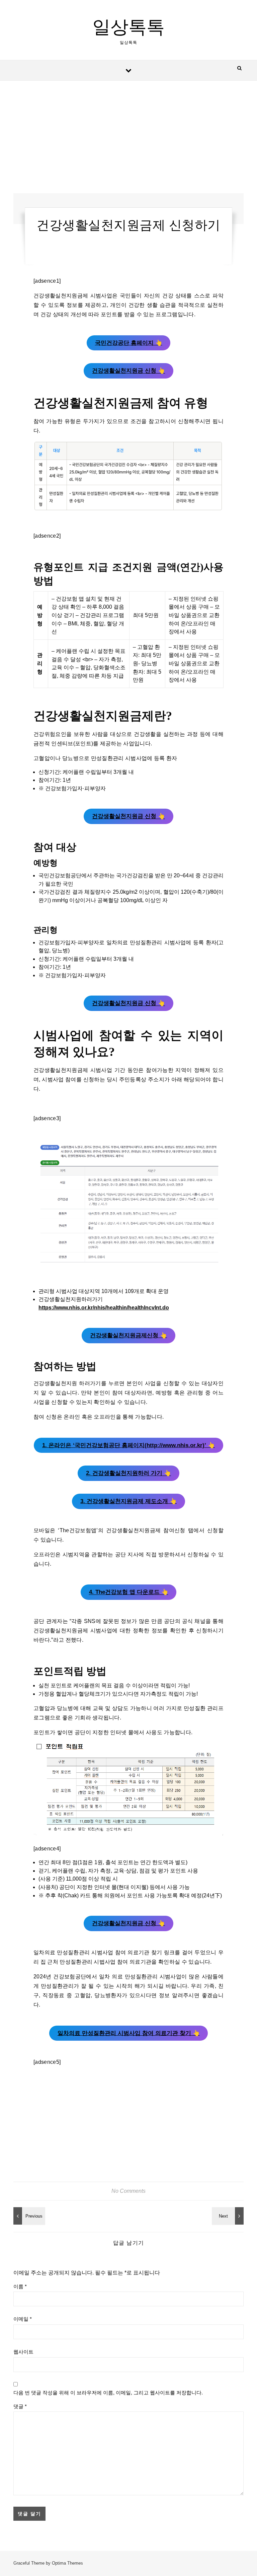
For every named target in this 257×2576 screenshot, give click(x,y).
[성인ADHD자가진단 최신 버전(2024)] (28, 2216)
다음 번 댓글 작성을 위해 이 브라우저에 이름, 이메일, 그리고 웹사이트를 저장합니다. (108, 2393)
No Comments (128, 2191)
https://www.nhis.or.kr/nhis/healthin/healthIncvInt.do (104, 1308)
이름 (20, 2286)
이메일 (23, 2319)
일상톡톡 (128, 27)
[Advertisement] (128, 144)
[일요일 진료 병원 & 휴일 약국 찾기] (229, 2216)
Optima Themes (67, 2563)
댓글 (20, 2406)
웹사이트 (23, 2352)
